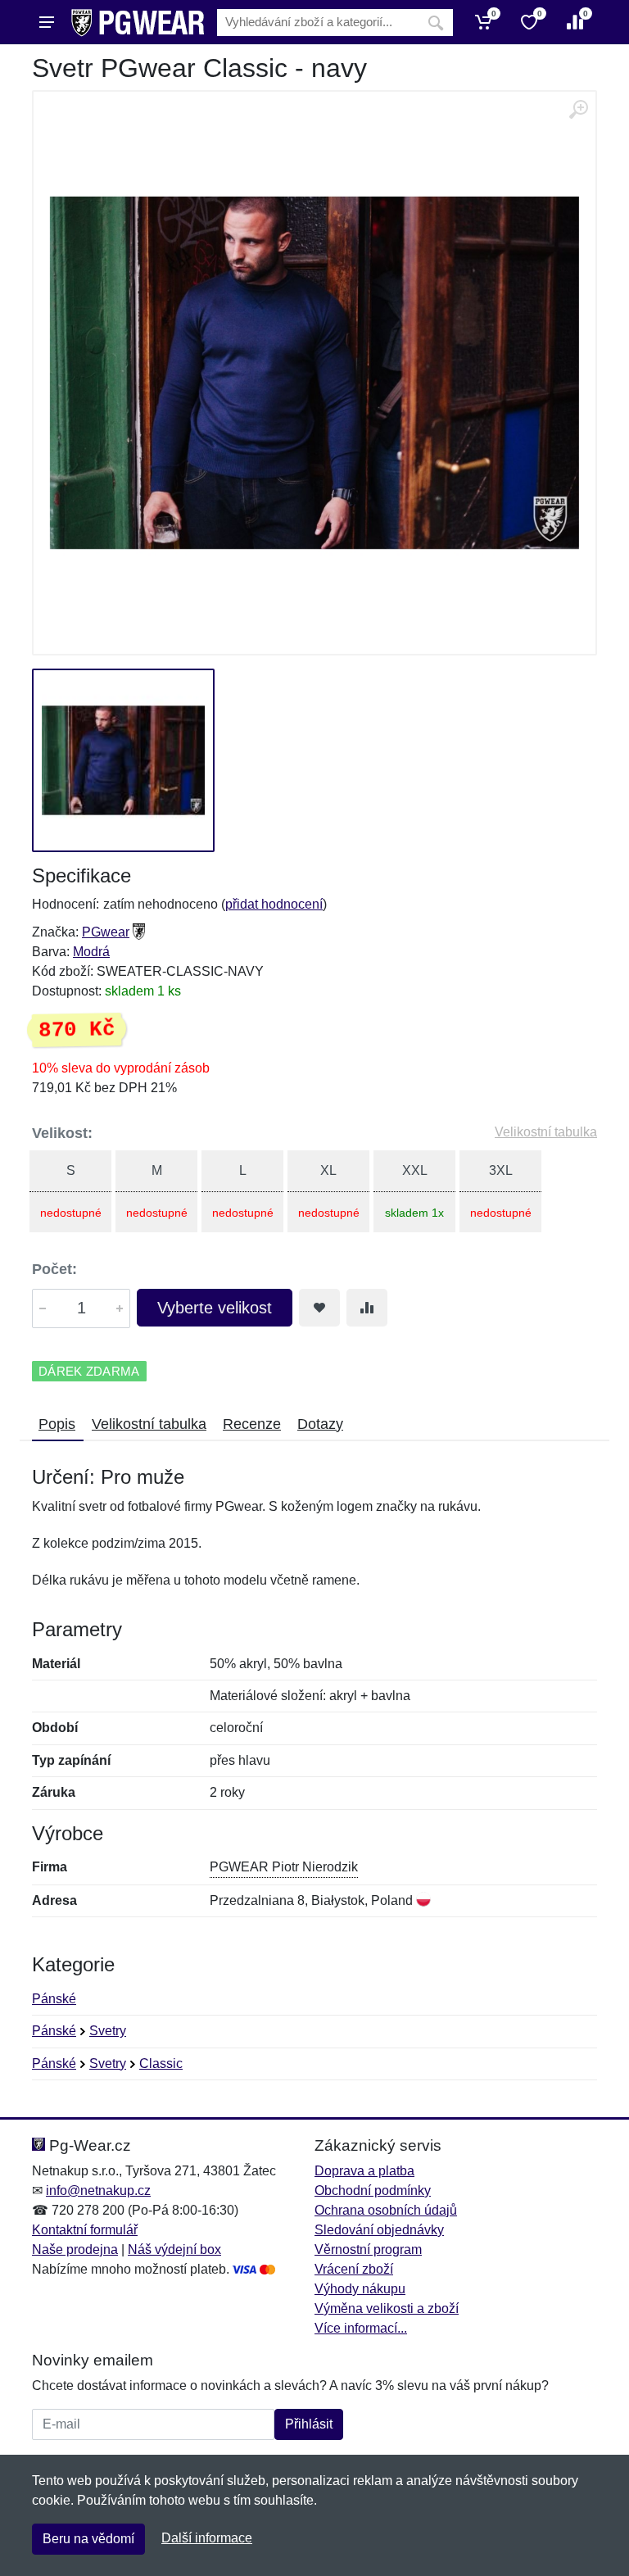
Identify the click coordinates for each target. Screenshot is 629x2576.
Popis (57, 1424)
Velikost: (62, 1133)
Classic (161, 2064)
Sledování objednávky (379, 2230)
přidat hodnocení (274, 904)
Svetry (108, 2031)
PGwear (106, 932)
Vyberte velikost (215, 1308)
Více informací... (361, 2328)
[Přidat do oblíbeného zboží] (319, 1308)
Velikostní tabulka (546, 1132)
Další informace (207, 2538)
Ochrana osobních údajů (386, 2210)
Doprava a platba (364, 2171)
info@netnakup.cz (98, 2191)
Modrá (91, 952)
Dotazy (320, 1424)
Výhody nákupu (360, 2289)
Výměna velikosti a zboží (387, 2308)
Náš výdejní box (174, 2249)
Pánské (54, 1999)
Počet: (54, 1269)
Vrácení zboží (354, 2269)
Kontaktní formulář (85, 2230)
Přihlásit (309, 2424)
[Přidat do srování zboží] (367, 1308)
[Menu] (47, 22)
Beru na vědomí (88, 2539)
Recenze (252, 1424)
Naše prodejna (75, 2249)
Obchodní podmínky (373, 2191)
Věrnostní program (368, 2249)
